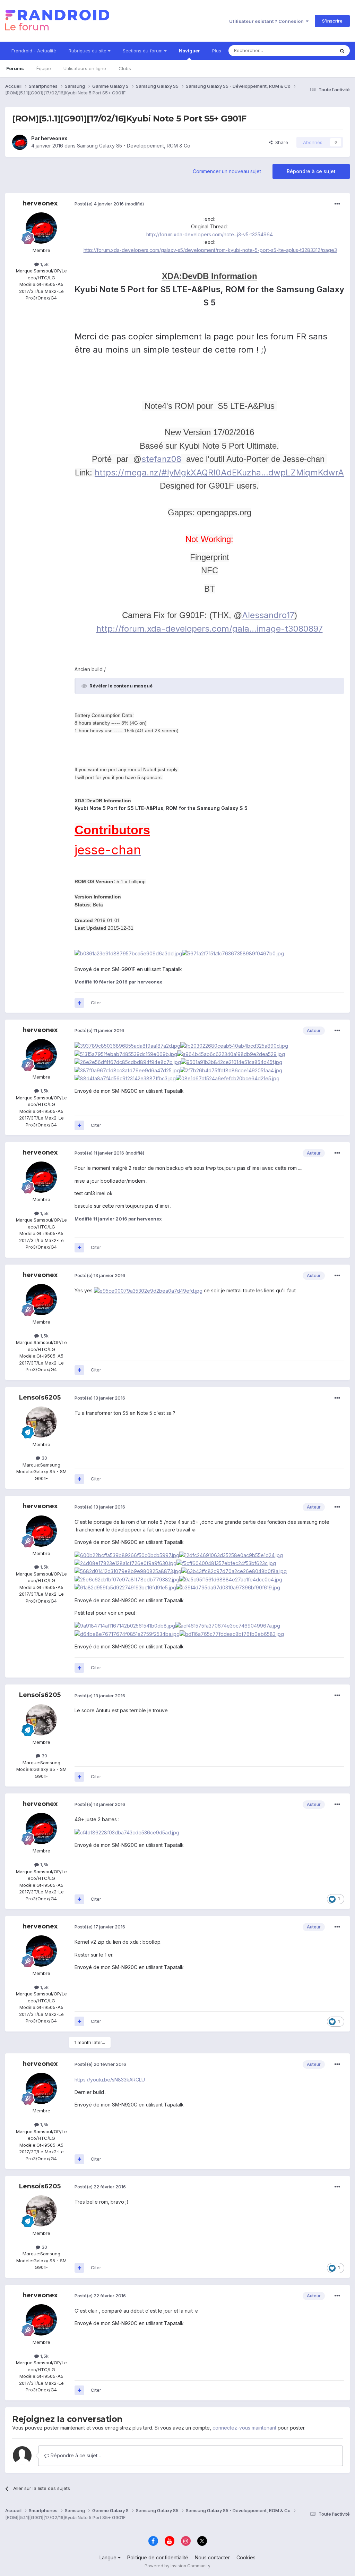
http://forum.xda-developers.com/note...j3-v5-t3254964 (210, 234)
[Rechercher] (342, 51)
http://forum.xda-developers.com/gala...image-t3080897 (210, 629)
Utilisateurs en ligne (85, 68)
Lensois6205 (40, 1397)
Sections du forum (143, 51)
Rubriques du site (88, 51)
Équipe (44, 68)
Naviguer (189, 51)
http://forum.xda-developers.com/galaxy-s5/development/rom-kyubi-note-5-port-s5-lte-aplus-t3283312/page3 (210, 250)
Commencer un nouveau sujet (227, 171)
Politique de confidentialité (158, 2557)
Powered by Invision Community (177, 2566)
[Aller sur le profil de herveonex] (20, 142)
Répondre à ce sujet (311, 171)
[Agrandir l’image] (128, 953)
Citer (96, 1003)
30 (44, 1458)
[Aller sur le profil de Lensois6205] (41, 1422)
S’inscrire (332, 21)
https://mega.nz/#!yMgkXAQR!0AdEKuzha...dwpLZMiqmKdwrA (219, 472)
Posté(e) (99, 204)
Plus (217, 51)
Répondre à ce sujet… (75, 2455)
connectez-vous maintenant (244, 2428)
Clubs (125, 68)
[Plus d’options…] (337, 204)
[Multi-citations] (79, 1003)
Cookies (246, 2557)
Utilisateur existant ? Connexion (267, 21)
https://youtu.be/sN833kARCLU (110, 2080)
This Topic (314, 50)
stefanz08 (161, 459)
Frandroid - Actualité (34, 51)
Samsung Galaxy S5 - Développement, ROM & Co (134, 146)
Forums (15, 68)
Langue (109, 2557)
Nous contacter (212, 2557)
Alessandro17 (268, 615)
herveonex (54, 138)
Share (280, 142)
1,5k (44, 264)
